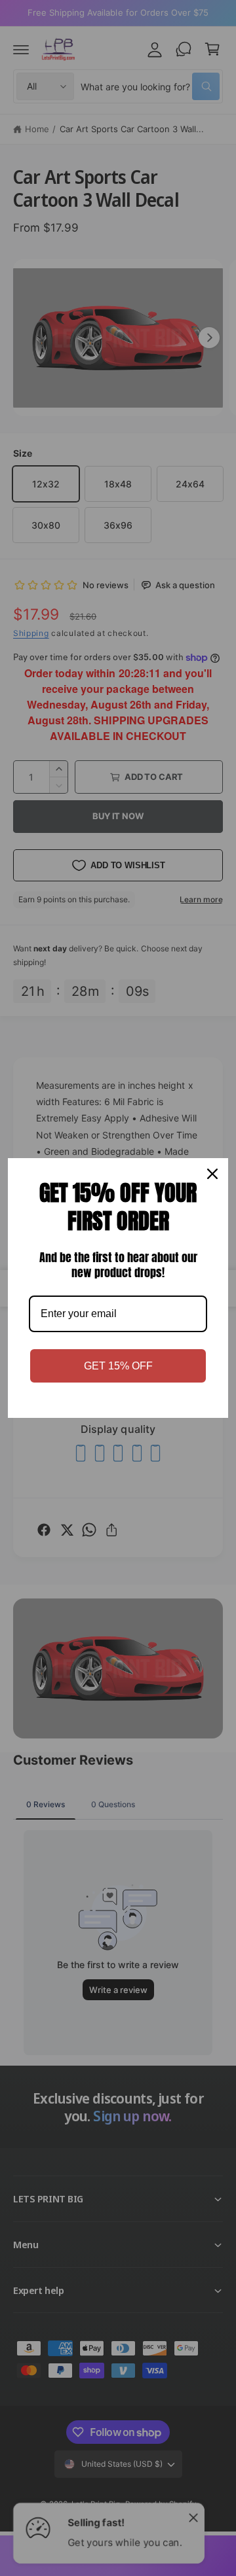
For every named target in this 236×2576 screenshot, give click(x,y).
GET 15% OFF (118, 1366)
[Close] (212, 1174)
